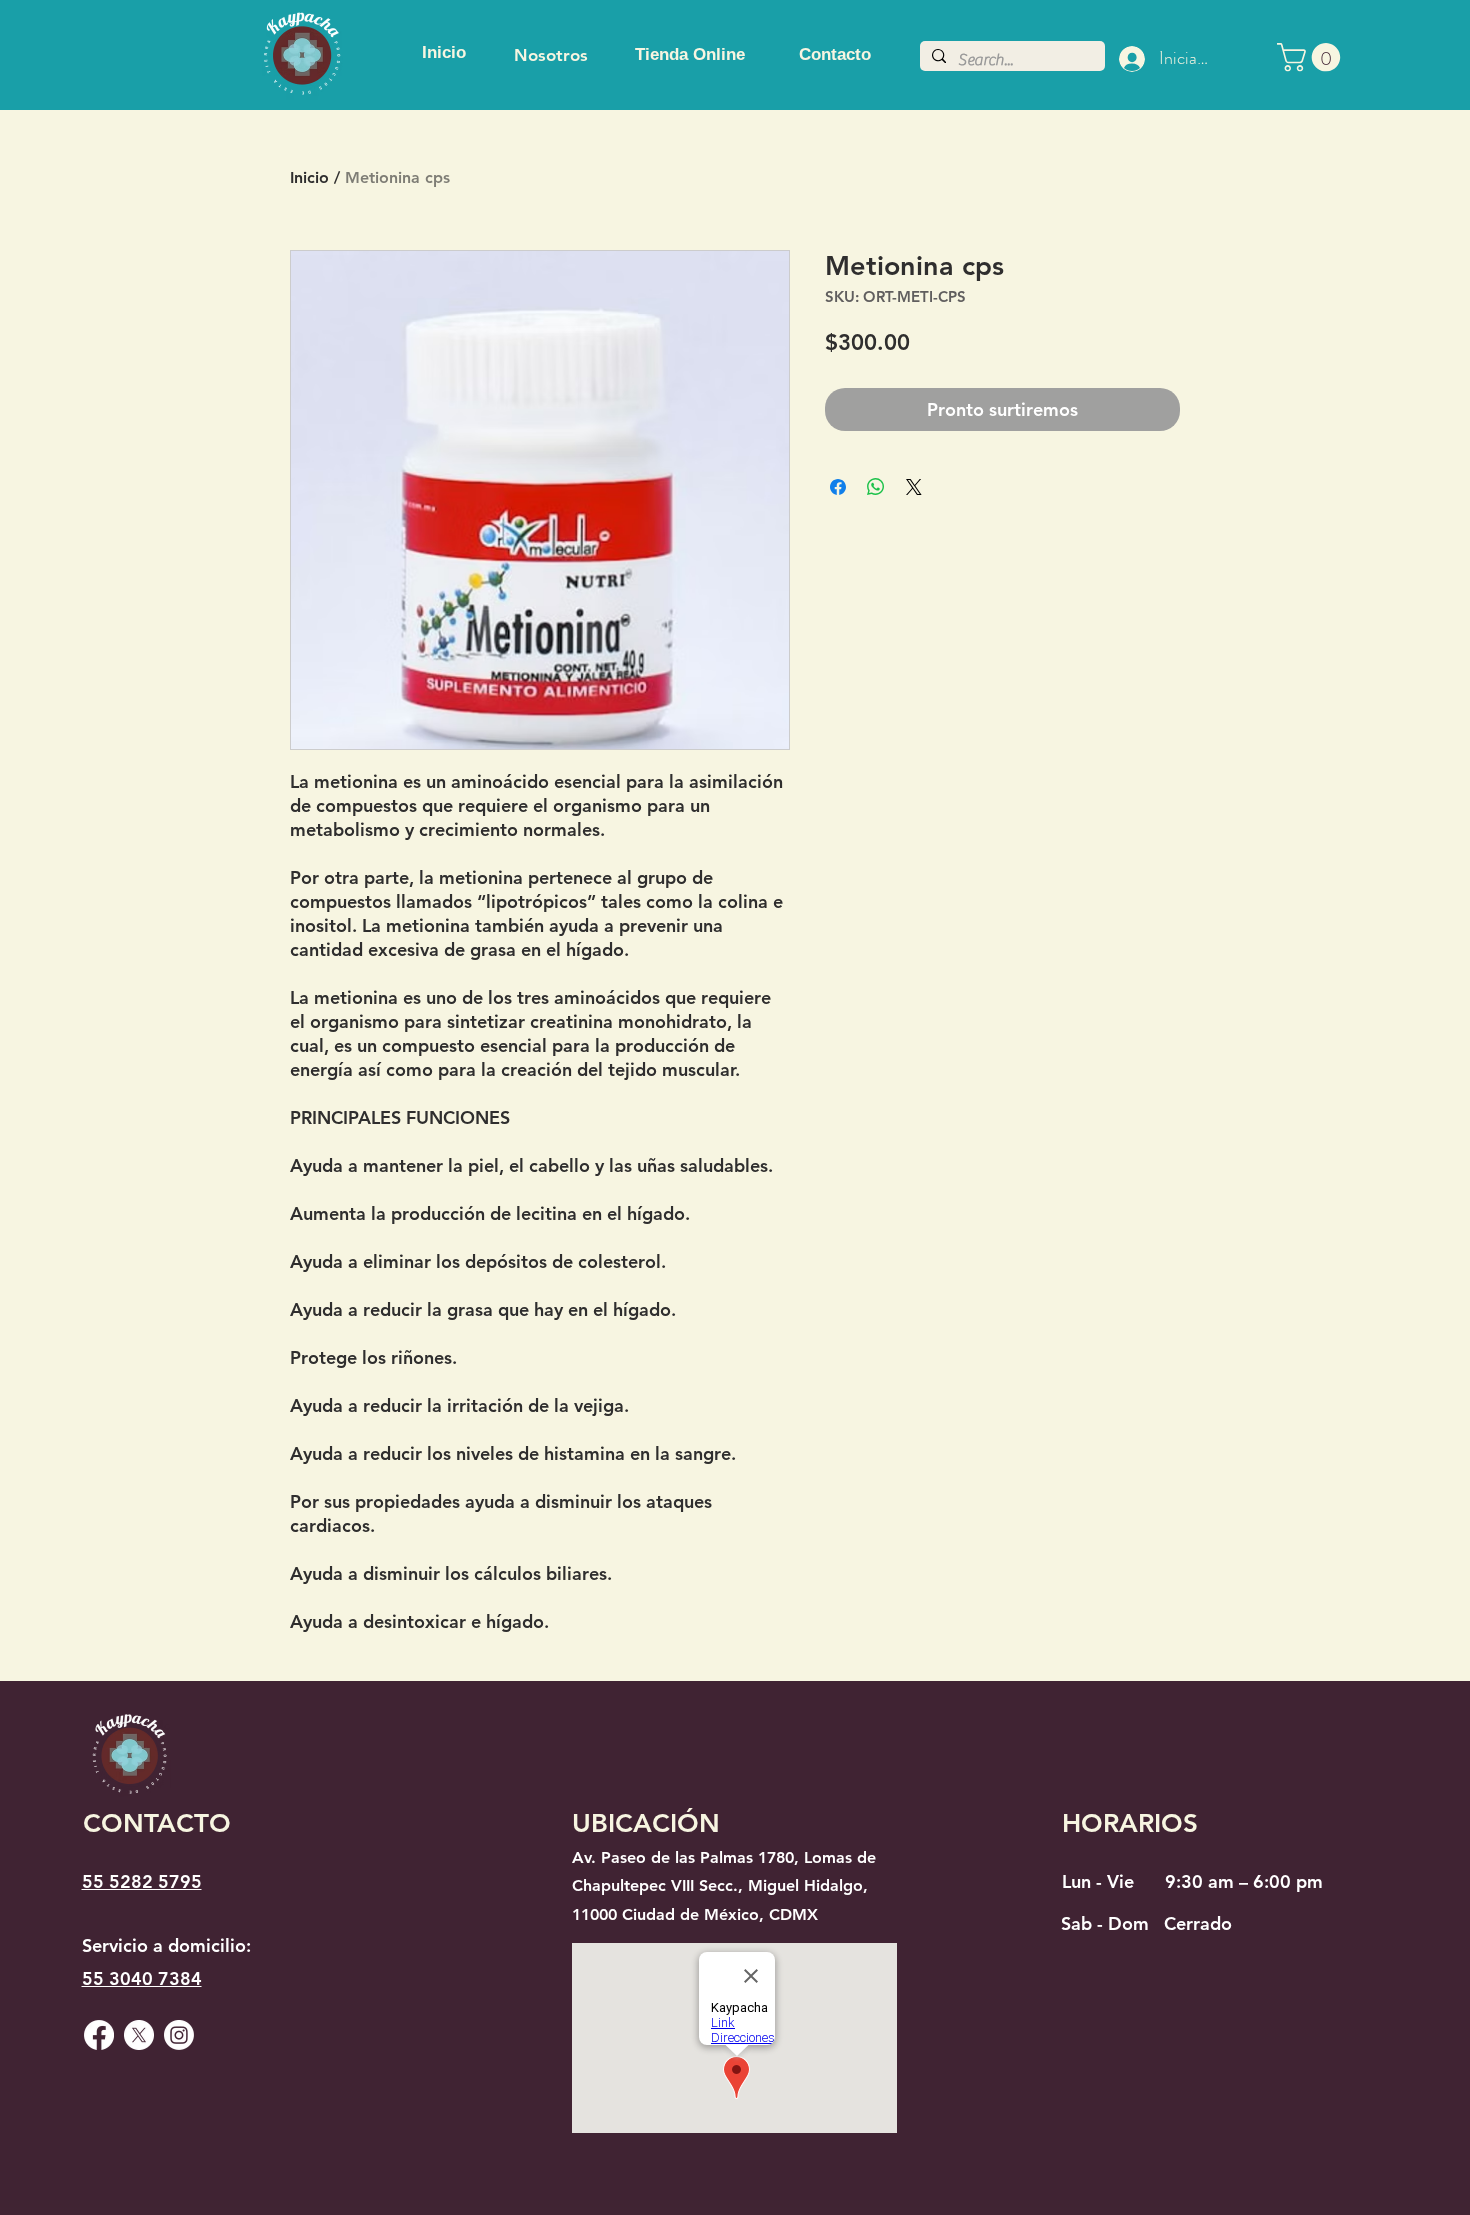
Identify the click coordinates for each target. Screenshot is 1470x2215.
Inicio (309, 177)
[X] (139, 2035)
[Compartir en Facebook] (838, 487)
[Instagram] (179, 2035)
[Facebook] (99, 2035)
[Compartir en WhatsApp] (876, 487)
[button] (1312, 57)
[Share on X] (914, 487)
